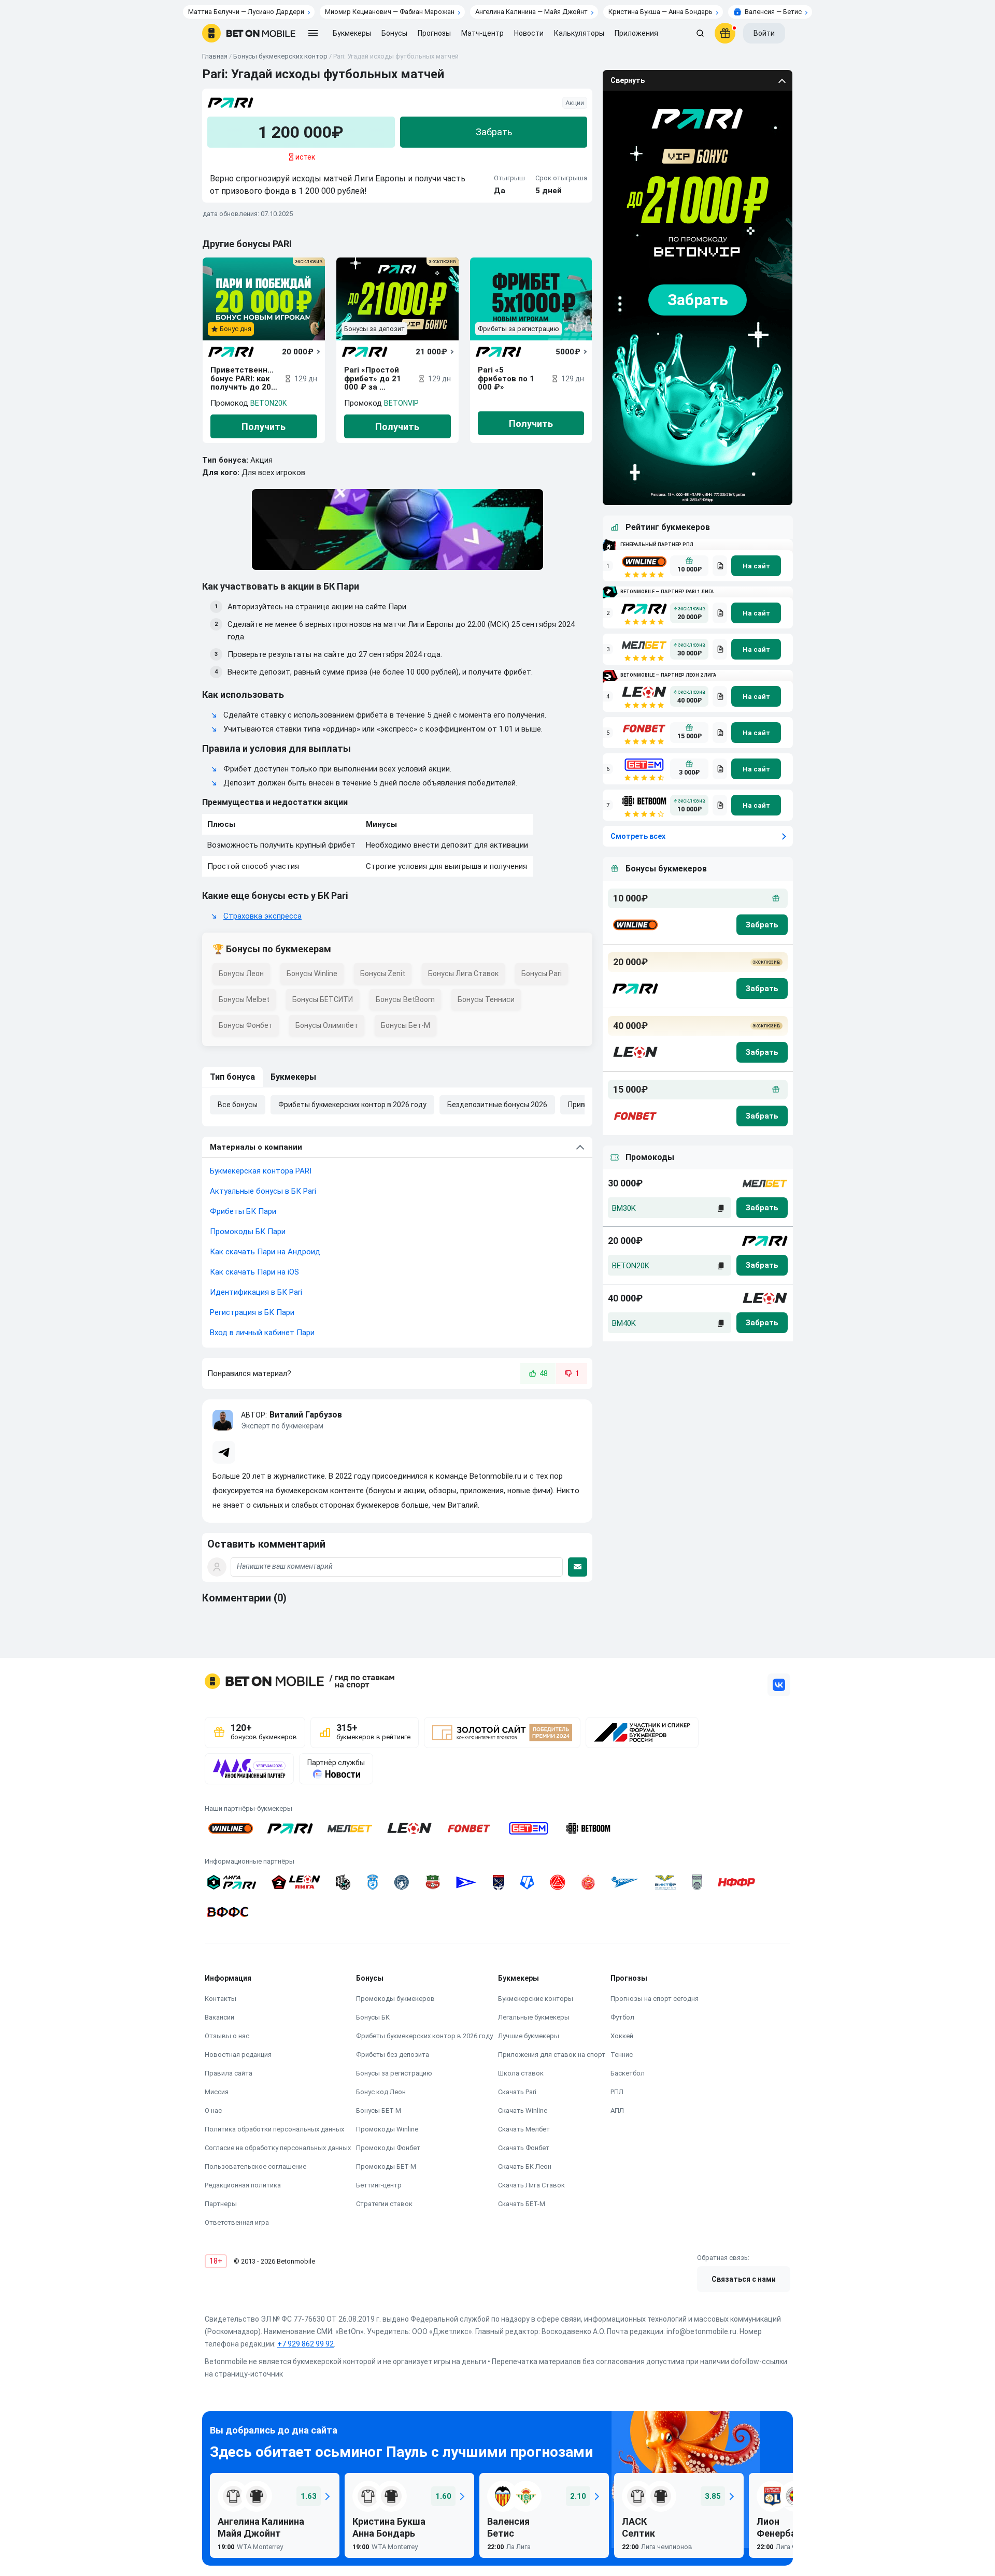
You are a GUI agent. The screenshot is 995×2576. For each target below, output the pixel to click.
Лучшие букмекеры (529, 2036)
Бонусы (394, 33)
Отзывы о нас (227, 2036)
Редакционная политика (243, 2185)
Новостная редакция (238, 2055)
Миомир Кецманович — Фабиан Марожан (390, 12)
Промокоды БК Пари (248, 1232)
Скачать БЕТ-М (522, 2204)
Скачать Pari (517, 2092)
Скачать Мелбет (524, 2129)
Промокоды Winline (387, 2129)
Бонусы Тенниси (486, 999)
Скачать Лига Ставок (531, 2185)
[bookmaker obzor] (720, 566)
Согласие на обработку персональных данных (278, 2148)
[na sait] (756, 566)
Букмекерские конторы (536, 1999)
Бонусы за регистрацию (394, 2073)
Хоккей (622, 2036)
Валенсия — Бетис (773, 12)
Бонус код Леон (381, 2092)
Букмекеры (293, 1077)
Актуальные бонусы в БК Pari (263, 1191)
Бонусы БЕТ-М (379, 2110)
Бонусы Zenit (383, 974)
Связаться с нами (744, 2279)
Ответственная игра (237, 2222)
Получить (264, 427)
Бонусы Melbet (244, 999)
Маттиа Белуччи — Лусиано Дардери (246, 12)
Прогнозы (434, 33)
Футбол (622, 2017)
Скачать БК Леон (525, 2166)
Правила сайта (229, 2073)
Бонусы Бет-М (406, 1025)
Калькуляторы (579, 33)
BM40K (624, 1323)
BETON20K (268, 403)
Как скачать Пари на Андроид (265, 1252)
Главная (215, 56)
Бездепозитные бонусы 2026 (497, 1105)
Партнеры (221, 2204)
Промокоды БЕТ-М (386, 2166)
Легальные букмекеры (534, 2017)
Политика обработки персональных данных (274, 2129)
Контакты (221, 1999)
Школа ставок (521, 2073)
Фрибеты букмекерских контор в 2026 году (352, 1105)
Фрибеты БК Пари (243, 1211)
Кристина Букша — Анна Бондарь (660, 12)
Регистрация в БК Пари (252, 1312)
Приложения (636, 33)
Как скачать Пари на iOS (254, 1272)
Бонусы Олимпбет (327, 1025)
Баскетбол (628, 2073)
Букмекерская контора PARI (261, 1171)
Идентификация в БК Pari (256, 1292)
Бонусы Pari (542, 974)
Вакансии (219, 2017)
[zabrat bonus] (762, 925)
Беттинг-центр (379, 2185)
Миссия (217, 2092)
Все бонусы (238, 1105)
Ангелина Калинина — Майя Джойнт (531, 12)
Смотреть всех (638, 836)
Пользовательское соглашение (255, 2166)
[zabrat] (762, 1208)
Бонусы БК (373, 2017)
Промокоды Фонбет (388, 2148)
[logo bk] (635, 925)
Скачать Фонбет (524, 2148)
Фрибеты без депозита (393, 2055)
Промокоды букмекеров (395, 1999)
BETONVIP (401, 403)
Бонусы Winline (312, 974)
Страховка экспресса (262, 916)
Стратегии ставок (384, 2204)
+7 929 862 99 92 (305, 2344)
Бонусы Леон (241, 974)
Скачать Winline (523, 2110)
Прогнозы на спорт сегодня (655, 1999)
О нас (213, 2110)
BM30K (624, 1208)
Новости (529, 33)
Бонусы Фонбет (246, 1025)
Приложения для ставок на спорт (552, 2055)
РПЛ (617, 2092)
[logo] (249, 33)
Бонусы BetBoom (405, 999)
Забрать (494, 132)
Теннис (622, 2055)
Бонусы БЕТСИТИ (323, 999)
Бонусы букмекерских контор (280, 56)
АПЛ (617, 2110)
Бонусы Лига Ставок (463, 974)
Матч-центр (482, 33)
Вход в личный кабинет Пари (262, 1333)
